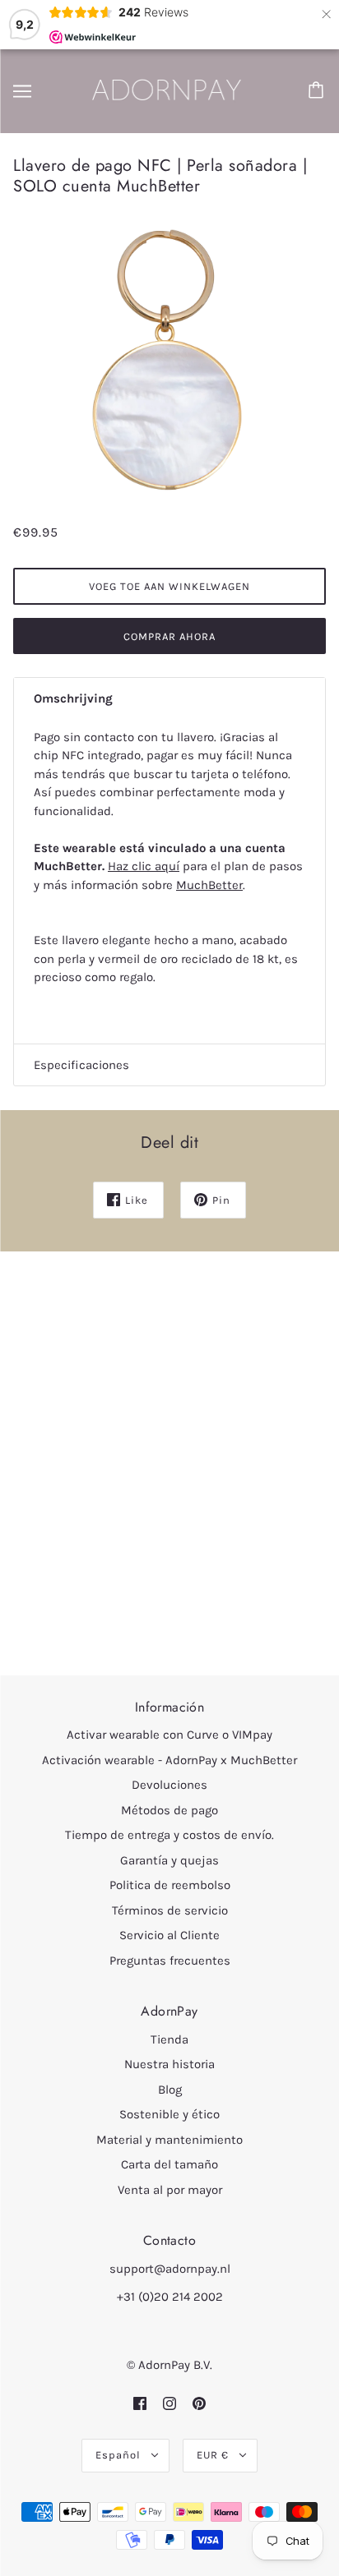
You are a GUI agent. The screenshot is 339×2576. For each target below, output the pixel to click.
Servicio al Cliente (169, 1935)
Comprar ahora (169, 636)
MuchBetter (209, 885)
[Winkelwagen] (318, 91)
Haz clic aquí (144, 866)
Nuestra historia (169, 2064)
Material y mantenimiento (169, 2140)
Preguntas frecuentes (170, 1961)
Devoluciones (169, 1785)
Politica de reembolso (170, 1885)
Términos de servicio (170, 1910)
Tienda (169, 2039)
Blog (170, 2090)
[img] (140, 2404)
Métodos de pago (169, 1810)
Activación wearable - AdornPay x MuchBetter (169, 1760)
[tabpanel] (169, 882)
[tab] (169, 699)
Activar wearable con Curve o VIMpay (169, 1735)
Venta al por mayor (170, 2190)
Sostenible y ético (169, 2114)
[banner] (167, 90)
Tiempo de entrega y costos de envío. (169, 1835)
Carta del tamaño (169, 2164)
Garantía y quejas (169, 1860)
